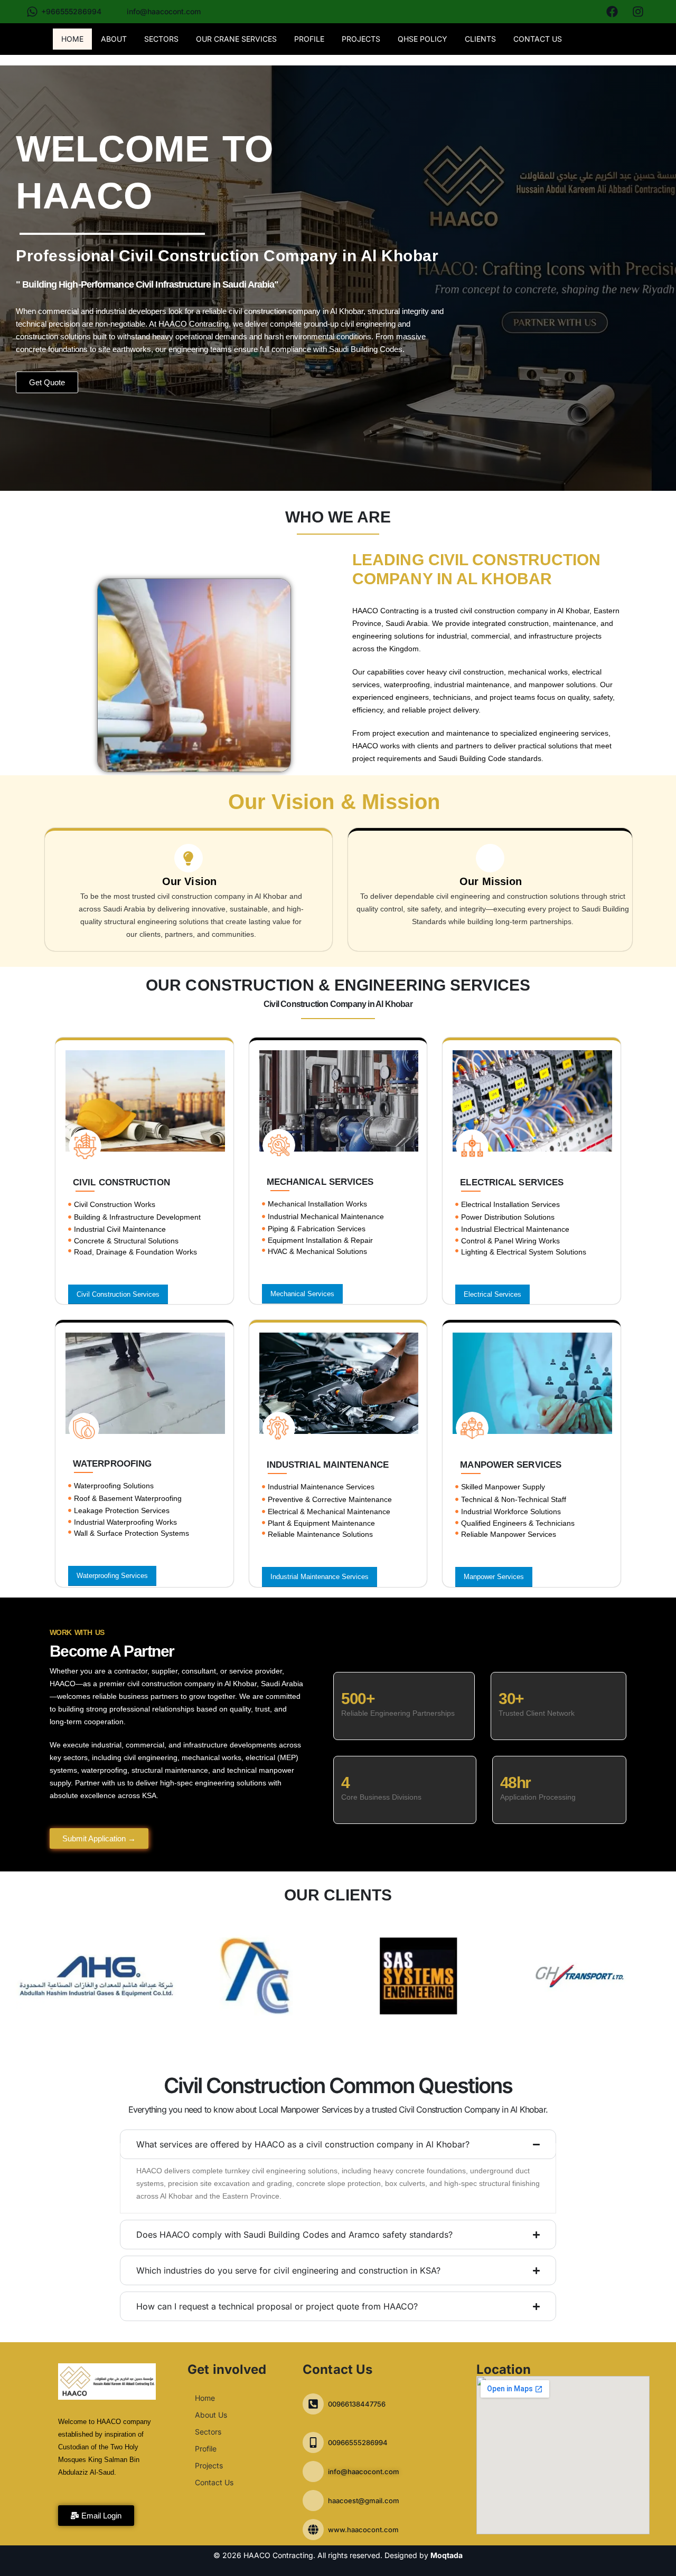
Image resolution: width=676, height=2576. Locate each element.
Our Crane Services (236, 39)
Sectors (161, 39)
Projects (361, 39)
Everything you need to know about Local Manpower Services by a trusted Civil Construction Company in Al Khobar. (338, 2109)
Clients (480, 39)
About (114, 39)
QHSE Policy (422, 39)
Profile (309, 39)
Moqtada (447, 2555)
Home (72, 39)
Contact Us (538, 39)
